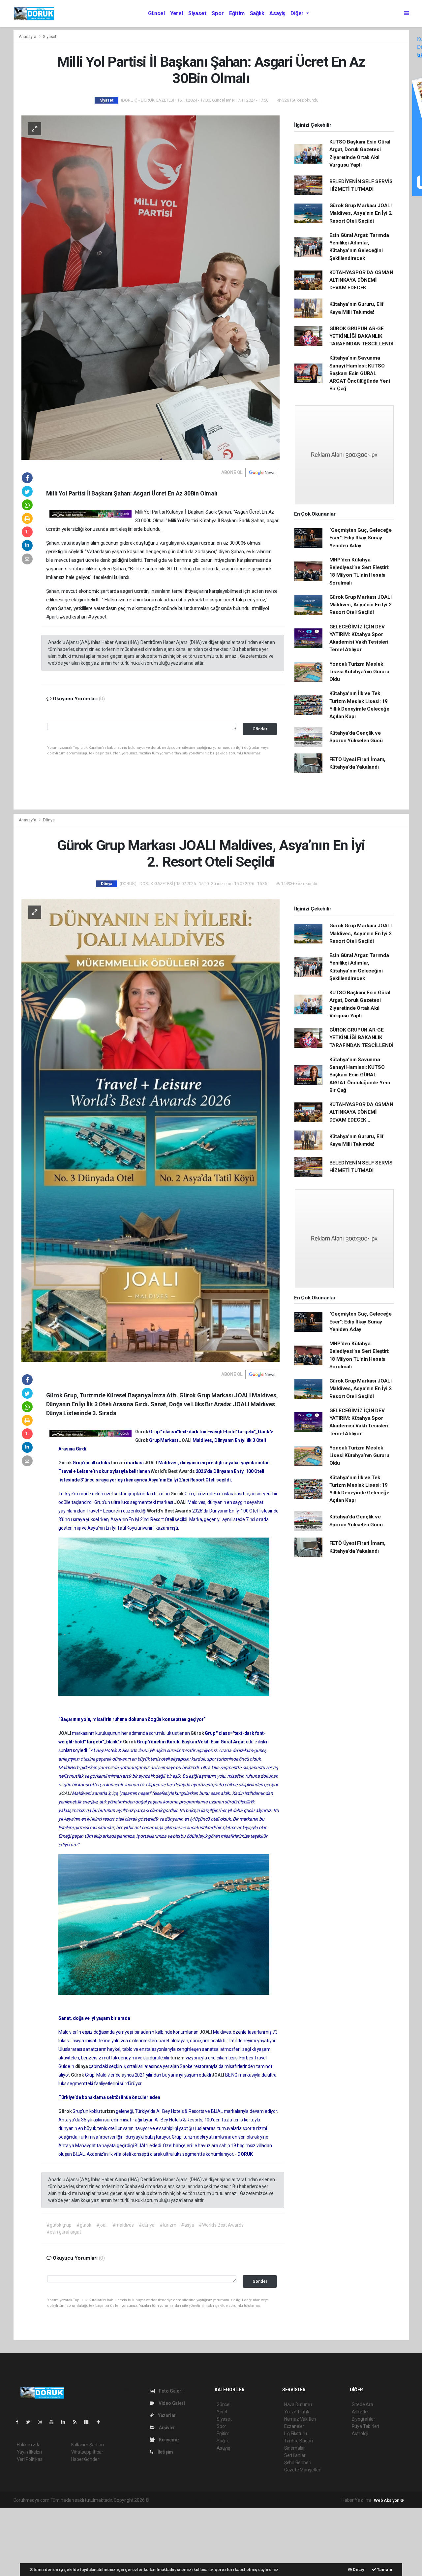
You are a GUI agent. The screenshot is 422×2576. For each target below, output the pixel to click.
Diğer (298, 13)
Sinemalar (295, 2448)
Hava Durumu (298, 2404)
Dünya (49, 820)
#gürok (84, 2225)
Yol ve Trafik (297, 2412)
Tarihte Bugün (299, 2441)
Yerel (177, 13)
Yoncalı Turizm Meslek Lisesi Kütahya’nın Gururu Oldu (359, 672)
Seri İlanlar (295, 2455)
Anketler (360, 2412)
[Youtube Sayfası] (54, 2422)
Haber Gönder (85, 2459)
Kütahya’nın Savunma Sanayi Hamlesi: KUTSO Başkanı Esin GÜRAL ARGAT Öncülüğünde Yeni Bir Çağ (360, 373)
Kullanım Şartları (88, 2445)
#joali (102, 2225)
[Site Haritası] (89, 2422)
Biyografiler (363, 2419)
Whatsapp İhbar (87, 2452)
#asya (187, 2225)
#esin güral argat (64, 2232)
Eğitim (237, 13)
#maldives (123, 2225)
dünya (82, 2066)
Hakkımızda (29, 2445)
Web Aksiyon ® (389, 2500)
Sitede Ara (362, 2404)
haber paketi (192, 2500)
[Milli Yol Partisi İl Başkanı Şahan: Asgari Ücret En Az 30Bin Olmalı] (151, 287)
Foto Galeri (170, 2391)
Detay (358, 2570)
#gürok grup (59, 2225)
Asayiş (277, 13)
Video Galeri (171, 2403)
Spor (218, 13)
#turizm (168, 2225)
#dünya (147, 2225)
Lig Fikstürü (296, 2433)
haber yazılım (245, 2500)
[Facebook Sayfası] (20, 2422)
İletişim (165, 2452)
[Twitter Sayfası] (31, 2422)
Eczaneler (294, 2426)
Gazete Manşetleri (303, 2470)
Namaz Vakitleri (300, 2419)
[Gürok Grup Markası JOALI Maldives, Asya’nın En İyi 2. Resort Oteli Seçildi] (151, 1130)
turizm (119, 1463)
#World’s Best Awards (221, 2225)
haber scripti (218, 2500)
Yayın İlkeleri (29, 2452)
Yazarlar (166, 2415)
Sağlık (257, 13)
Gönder (260, 729)
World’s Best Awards (173, 1471)
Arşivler (166, 2428)
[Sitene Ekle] (101, 2422)
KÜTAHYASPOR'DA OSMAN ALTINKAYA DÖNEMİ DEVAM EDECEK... (361, 280)
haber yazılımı (164, 2500)
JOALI (186, 1440)
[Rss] (77, 2422)
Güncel (156, 13)
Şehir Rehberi (298, 2463)
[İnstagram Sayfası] (43, 2422)
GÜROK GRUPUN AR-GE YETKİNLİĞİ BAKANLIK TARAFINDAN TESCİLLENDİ (362, 336)
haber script (271, 2500)
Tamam (384, 2570)
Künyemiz (169, 2440)
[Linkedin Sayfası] (66, 2422)
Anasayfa (28, 36)
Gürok (142, 1432)
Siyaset (197, 13)
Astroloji (360, 2433)
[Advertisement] (49, 2541)
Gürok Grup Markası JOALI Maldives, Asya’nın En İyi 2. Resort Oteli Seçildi (361, 213)
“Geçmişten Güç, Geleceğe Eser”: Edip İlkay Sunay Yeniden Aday (361, 538)
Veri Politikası (30, 2459)
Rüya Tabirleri (365, 2426)
